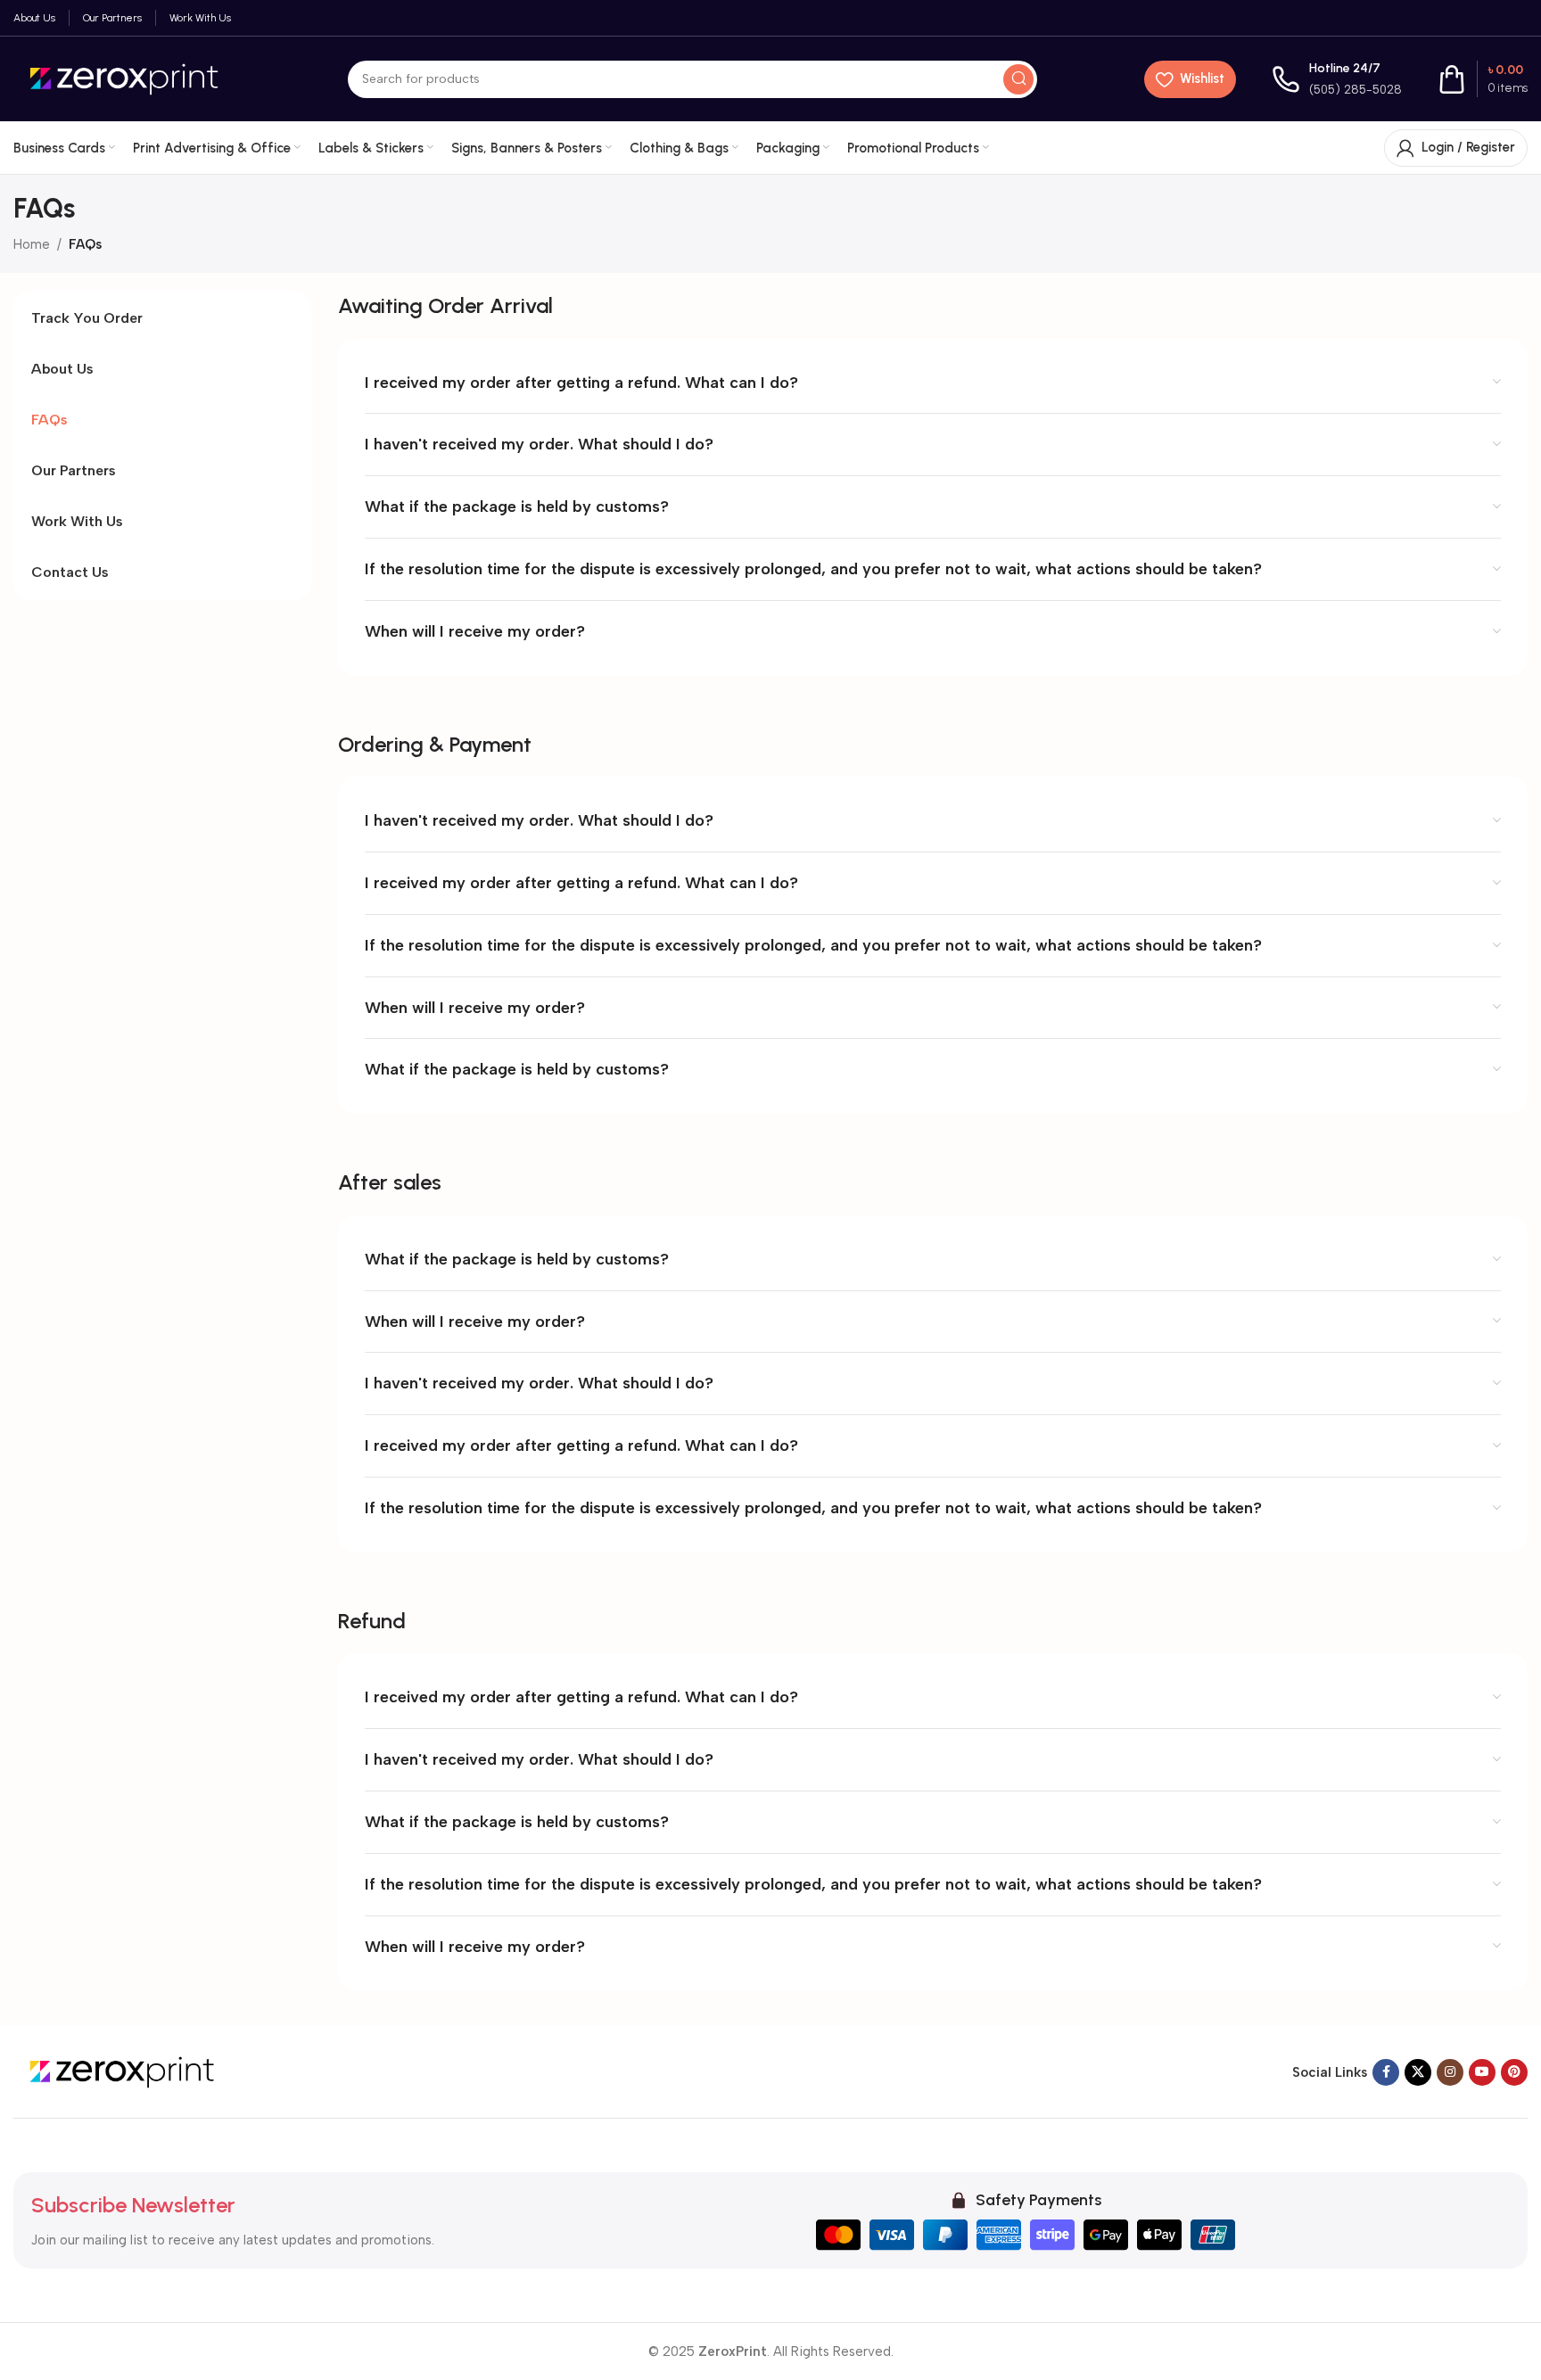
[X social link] (1418, 2072)
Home (32, 244)
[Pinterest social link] (1514, 2072)
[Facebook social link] (1386, 2072)
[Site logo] (127, 78)
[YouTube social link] (1482, 2072)
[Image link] (125, 2071)
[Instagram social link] (1450, 2072)
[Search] (1018, 79)
